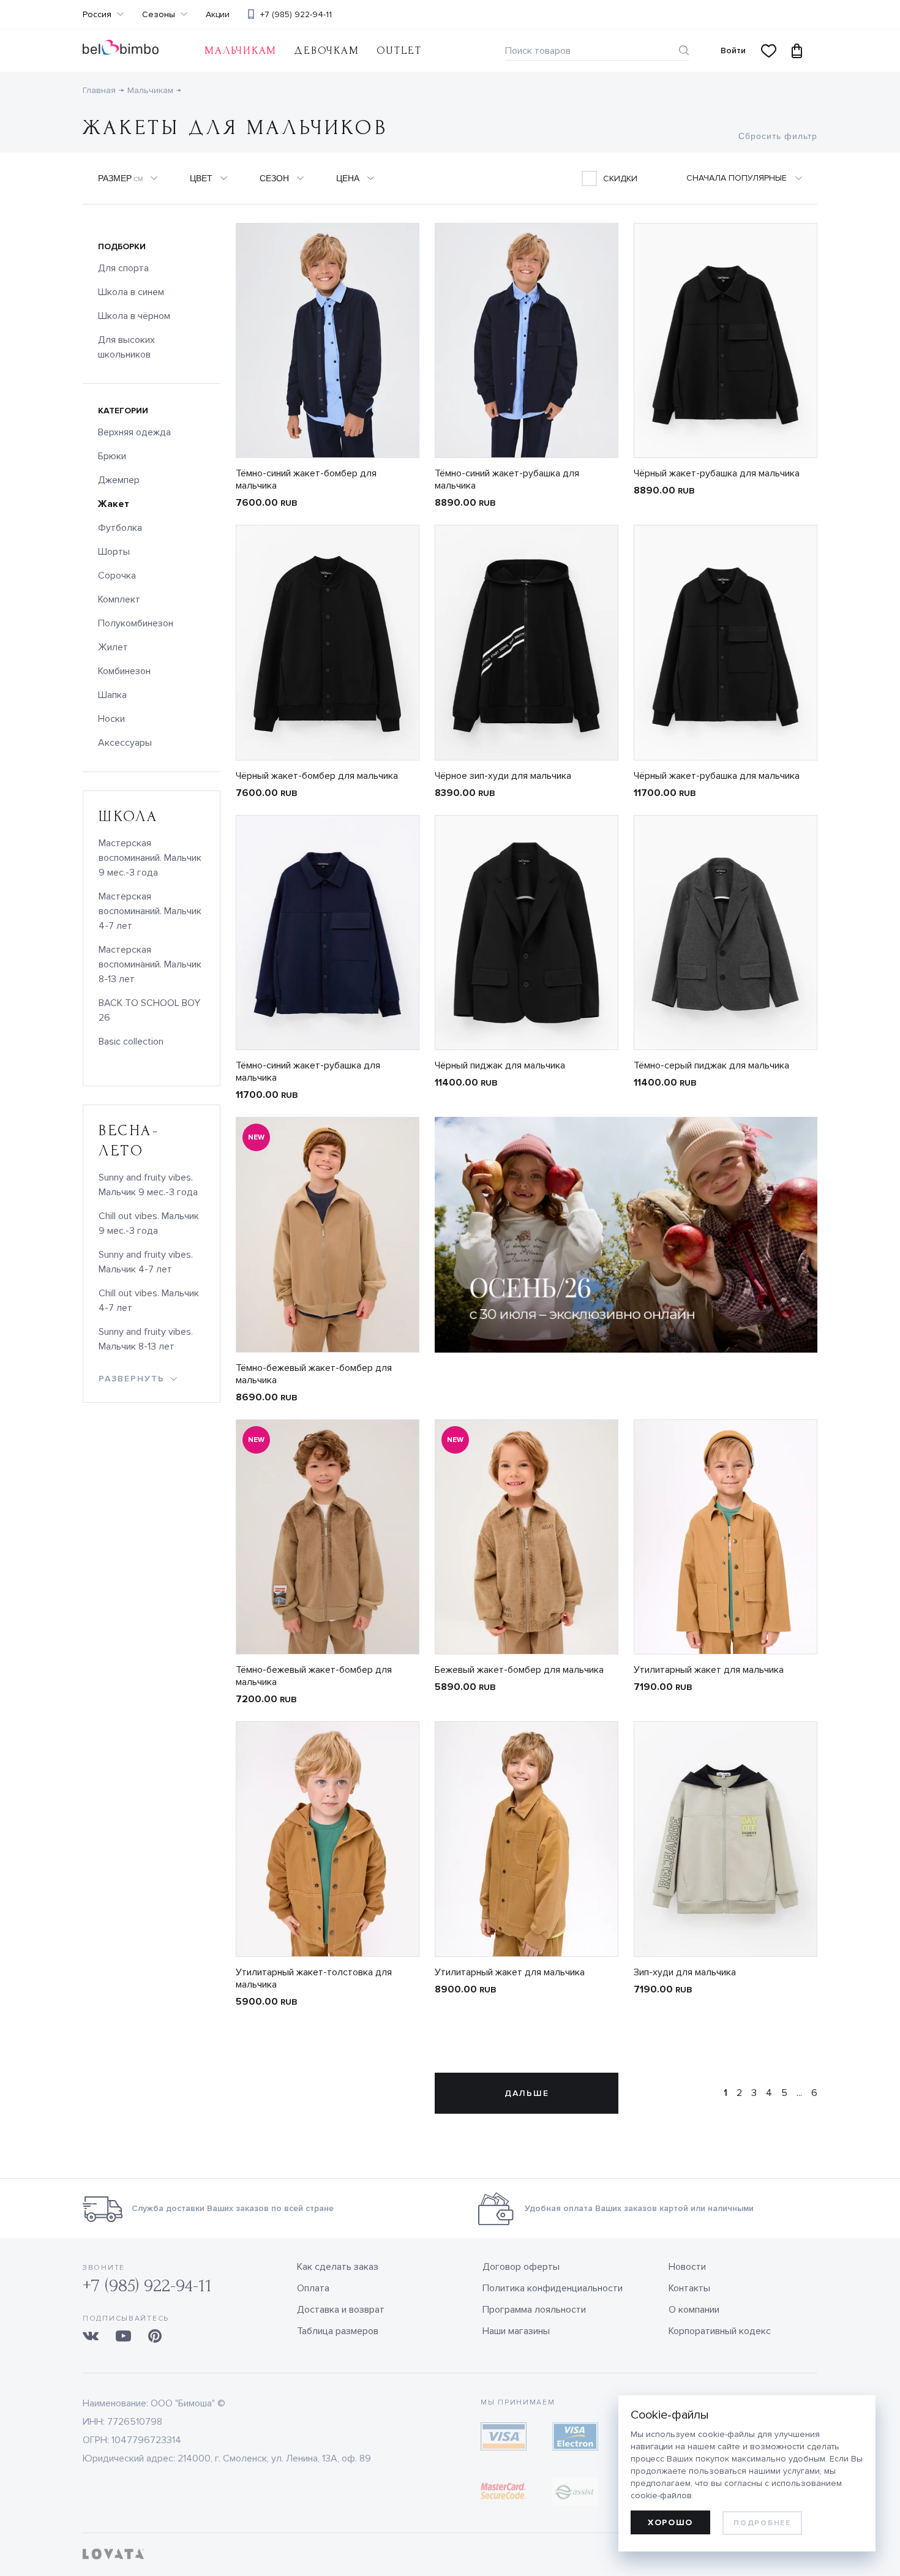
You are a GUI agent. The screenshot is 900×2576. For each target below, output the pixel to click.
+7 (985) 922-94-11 (296, 14)
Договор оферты (521, 2267)
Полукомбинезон (136, 623)
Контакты (689, 2288)
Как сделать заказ (338, 2267)
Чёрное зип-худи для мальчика (503, 776)
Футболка (120, 528)
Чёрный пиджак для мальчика (500, 1065)
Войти (733, 51)
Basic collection (131, 1042)
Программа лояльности (534, 2310)
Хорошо (670, 2522)
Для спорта (123, 268)
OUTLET (399, 51)
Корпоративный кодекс (720, 2331)
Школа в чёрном (134, 316)
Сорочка (117, 576)
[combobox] (752, 178)
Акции (218, 15)
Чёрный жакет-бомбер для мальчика (317, 776)
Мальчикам (241, 51)
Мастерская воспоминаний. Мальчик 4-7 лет (150, 911)
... (799, 2093)
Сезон (274, 178)
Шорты (114, 552)
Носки (111, 719)
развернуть (132, 1379)
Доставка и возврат (341, 2310)
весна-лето (129, 1141)
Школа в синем (131, 292)
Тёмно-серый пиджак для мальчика (711, 1065)
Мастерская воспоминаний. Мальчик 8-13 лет (150, 964)
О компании (694, 2310)
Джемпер (119, 480)
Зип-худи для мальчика (685, 1972)
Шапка (112, 695)
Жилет (113, 647)
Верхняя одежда (134, 432)
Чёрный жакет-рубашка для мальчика (717, 473)
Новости (687, 2267)
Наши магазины (516, 2331)
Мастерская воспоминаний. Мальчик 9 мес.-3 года (150, 858)
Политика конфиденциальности (553, 2288)
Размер (120, 178)
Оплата (313, 2288)
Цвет (201, 178)
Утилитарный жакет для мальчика (709, 1670)
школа (129, 817)
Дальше (527, 2093)
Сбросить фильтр (778, 136)
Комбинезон (124, 671)
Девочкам (326, 51)
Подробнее (762, 2523)
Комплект (119, 599)
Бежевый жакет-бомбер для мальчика (519, 1670)
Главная (99, 90)
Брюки (112, 456)
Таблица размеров (338, 2331)
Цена (348, 178)
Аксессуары (125, 743)
